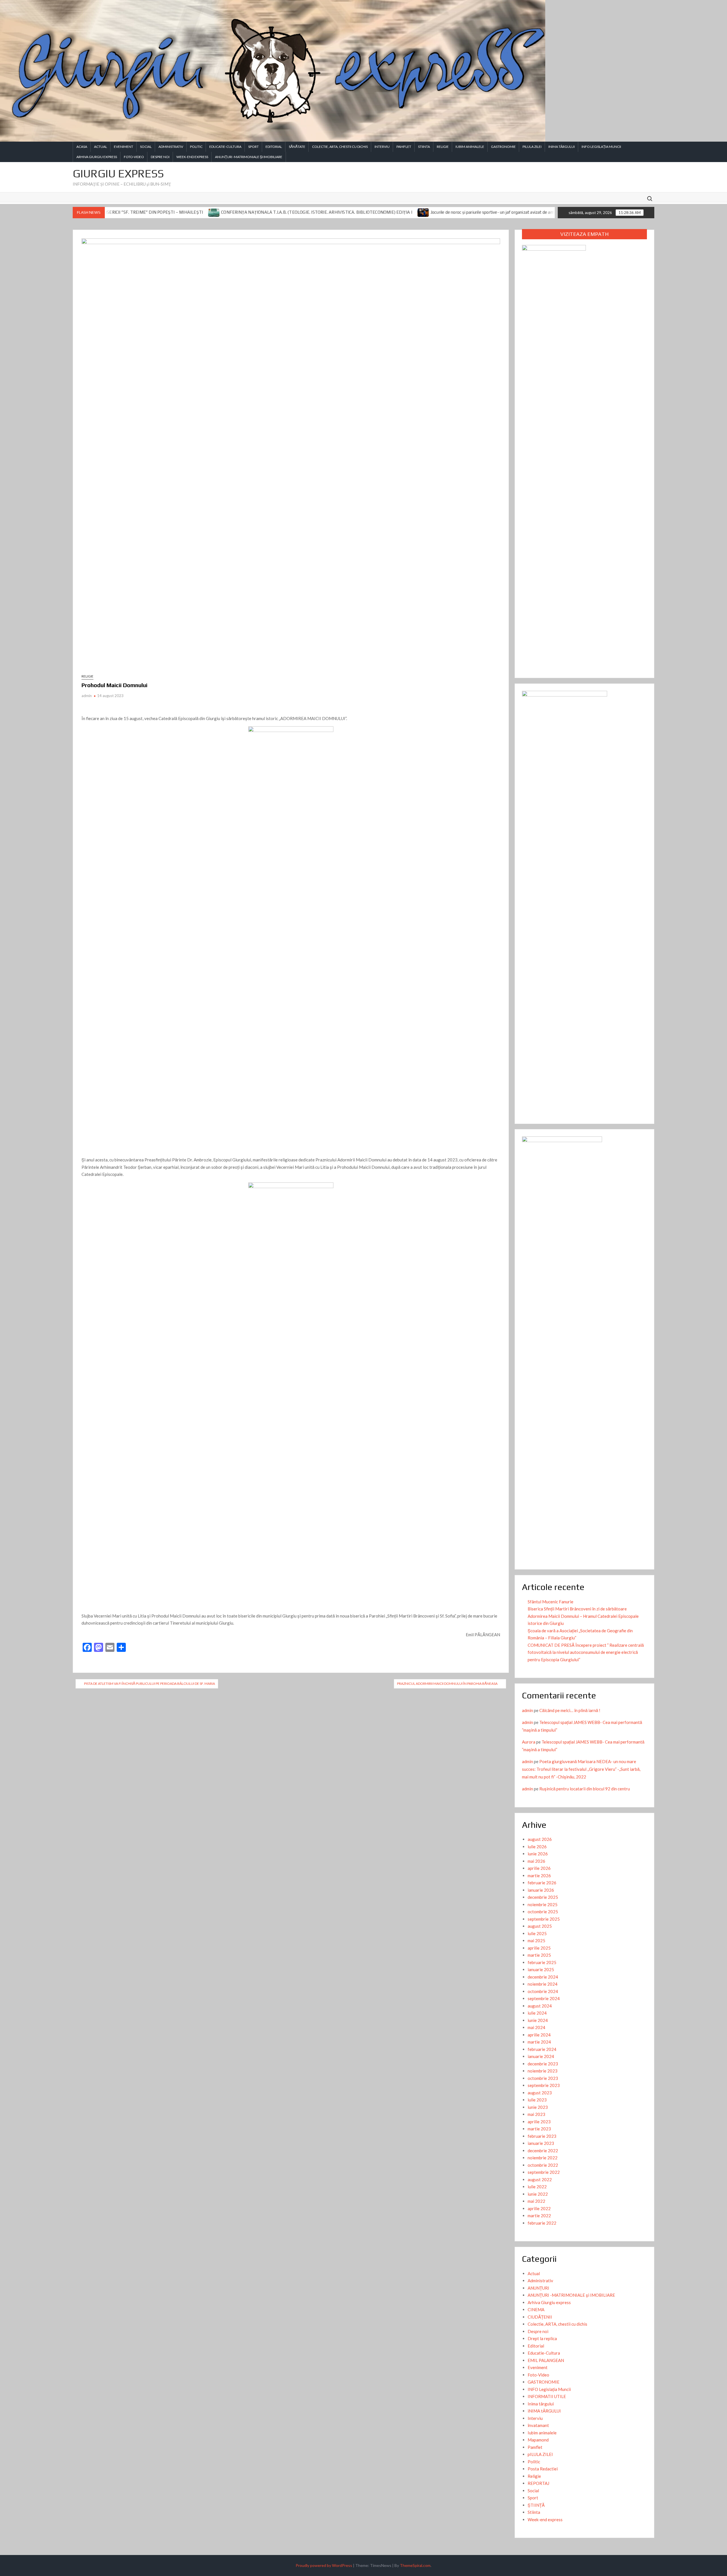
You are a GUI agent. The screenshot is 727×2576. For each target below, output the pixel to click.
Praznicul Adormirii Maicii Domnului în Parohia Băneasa (447, 1684)
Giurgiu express (118, 173)
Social (146, 147)
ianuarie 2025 (541, 1969)
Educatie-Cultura (225, 147)
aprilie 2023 (539, 2122)
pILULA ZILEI (532, 147)
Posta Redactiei (543, 2469)
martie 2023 (539, 2129)
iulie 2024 (537, 2013)
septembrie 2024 (544, 1998)
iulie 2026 (537, 1847)
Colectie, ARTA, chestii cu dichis (340, 147)
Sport (253, 147)
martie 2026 (539, 1876)
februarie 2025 (542, 1962)
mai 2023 (536, 2114)
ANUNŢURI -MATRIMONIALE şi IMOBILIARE (249, 157)
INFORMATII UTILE (547, 2396)
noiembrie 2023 (543, 2071)
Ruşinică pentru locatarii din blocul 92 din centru (585, 1789)
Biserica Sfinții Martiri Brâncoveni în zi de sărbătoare (577, 1609)
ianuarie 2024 (541, 2056)
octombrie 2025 (543, 1912)
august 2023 (540, 2093)
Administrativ (171, 147)
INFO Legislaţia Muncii (601, 147)
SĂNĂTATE (297, 147)
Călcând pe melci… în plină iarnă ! (570, 1710)
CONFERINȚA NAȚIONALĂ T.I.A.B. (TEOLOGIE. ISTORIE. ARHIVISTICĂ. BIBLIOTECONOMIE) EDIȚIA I (199, 212)
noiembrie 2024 (543, 1984)
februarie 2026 (542, 1883)
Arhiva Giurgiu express (97, 157)
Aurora (529, 1742)
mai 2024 (536, 2027)
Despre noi (160, 157)
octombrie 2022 (543, 2165)
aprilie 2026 (539, 1868)
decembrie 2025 (543, 1897)
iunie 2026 (538, 1854)
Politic (196, 147)
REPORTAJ (538, 2483)
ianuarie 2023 (541, 2143)
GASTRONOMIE (503, 147)
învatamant (538, 2425)
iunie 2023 (538, 2107)
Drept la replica (542, 2338)
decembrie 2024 (543, 1977)
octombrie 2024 (543, 1991)
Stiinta (424, 147)
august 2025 (540, 1926)
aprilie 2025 (539, 1948)
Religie (443, 147)
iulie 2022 (537, 2187)
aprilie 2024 (539, 2035)
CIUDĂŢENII (540, 2317)
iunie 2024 (538, 2020)
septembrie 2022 (544, 2172)
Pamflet (404, 147)
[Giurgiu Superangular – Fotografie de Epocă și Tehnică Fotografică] (477, 212)
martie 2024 (539, 2042)
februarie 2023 (542, 2136)
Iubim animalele (470, 147)
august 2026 (540, 1839)
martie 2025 (539, 1955)
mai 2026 (536, 1861)
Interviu (382, 147)
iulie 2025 (537, 1933)
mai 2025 (536, 1941)
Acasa (82, 147)
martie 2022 (539, 2216)
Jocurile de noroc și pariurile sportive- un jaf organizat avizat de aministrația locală (389, 212)
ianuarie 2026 (541, 1890)
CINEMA (536, 2309)
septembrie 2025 (544, 1919)
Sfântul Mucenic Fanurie (551, 1602)
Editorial (274, 147)
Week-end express (192, 157)
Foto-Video (134, 157)
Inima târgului (541, 2404)
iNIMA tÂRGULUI (562, 147)
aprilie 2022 (539, 2208)
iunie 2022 (538, 2194)
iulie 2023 (537, 2100)
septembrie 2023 (544, 2085)
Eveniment (124, 147)
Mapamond (538, 2440)
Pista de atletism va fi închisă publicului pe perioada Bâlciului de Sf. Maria (150, 1684)
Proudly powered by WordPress (324, 2565)
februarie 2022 (542, 2223)
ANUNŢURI (538, 2288)
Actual (101, 147)
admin (87, 696)
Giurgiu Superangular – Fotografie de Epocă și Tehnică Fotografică (546, 212)
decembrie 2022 (543, 2151)
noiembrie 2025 (543, 1904)
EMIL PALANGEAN (546, 2360)
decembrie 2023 (543, 2064)
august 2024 (540, 2006)
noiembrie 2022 (543, 2158)
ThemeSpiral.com (415, 2565)
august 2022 (540, 2179)
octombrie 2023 (543, 2078)
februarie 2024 (542, 2049)
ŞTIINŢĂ (536, 2505)
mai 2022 (536, 2201)
